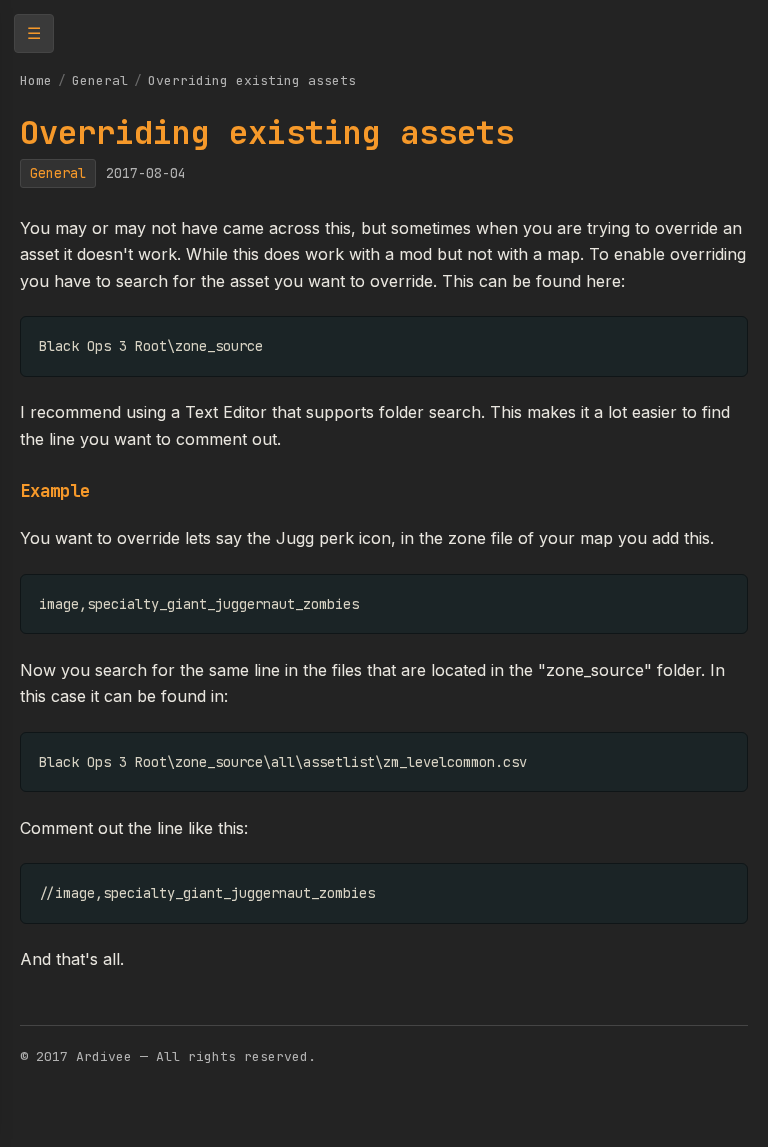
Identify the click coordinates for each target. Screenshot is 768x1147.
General (100, 80)
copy (716, 336)
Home (36, 80)
